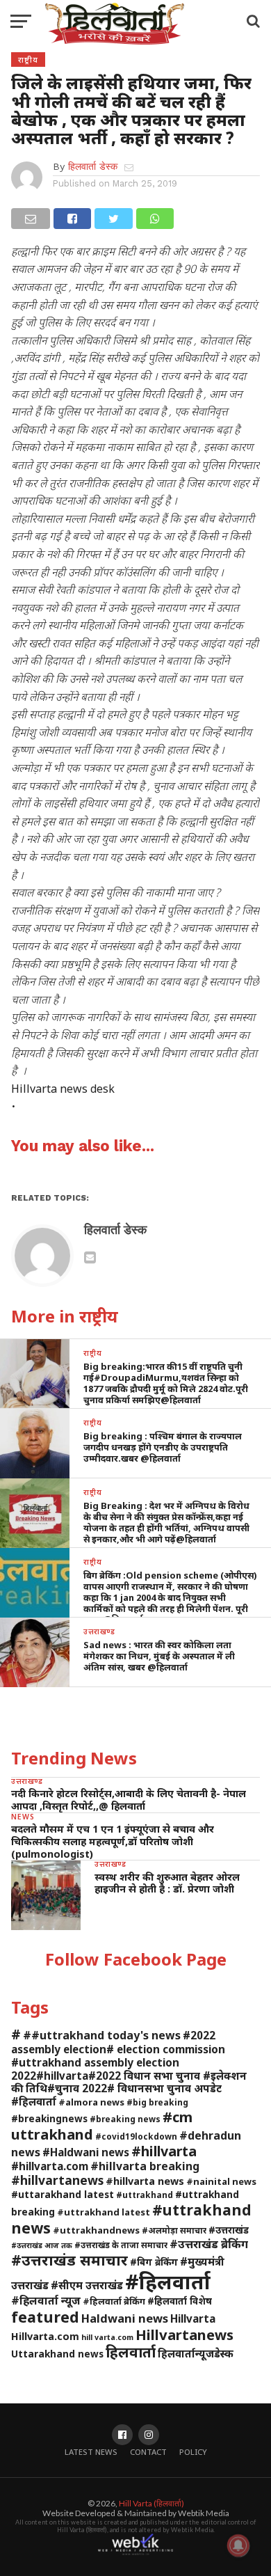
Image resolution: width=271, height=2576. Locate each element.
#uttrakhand (145, 2195)
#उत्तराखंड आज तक (42, 2245)
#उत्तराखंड (229, 2230)
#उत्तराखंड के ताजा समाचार (121, 2245)
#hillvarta (164, 2151)
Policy (193, 2452)
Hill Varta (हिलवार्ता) (151, 2503)
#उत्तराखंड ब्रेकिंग (209, 2244)
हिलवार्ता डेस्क (93, 166)
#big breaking (157, 2102)
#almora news (91, 2102)
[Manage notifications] (238, 2545)
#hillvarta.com (50, 2166)
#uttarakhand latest (63, 2194)
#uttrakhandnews (96, 2230)
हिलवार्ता (131, 2352)
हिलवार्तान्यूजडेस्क (196, 2353)
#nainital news (221, 2181)
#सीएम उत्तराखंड (87, 2285)
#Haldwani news (86, 2152)
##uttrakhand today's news (102, 2035)
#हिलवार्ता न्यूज (46, 2300)
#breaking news (125, 2119)
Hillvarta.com (45, 2336)
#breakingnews (49, 2118)
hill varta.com (107, 2337)
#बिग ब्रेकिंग (154, 2262)
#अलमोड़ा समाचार (174, 2230)
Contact (148, 2452)
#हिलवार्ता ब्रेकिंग (114, 2301)
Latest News (91, 2452)
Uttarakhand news (57, 2354)
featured (45, 2317)
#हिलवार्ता (168, 2282)
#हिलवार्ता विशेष (180, 2301)
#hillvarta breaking (145, 2166)
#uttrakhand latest (104, 2212)
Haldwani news (125, 2318)
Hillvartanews (184, 2334)
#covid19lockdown (136, 2136)
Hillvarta (193, 2318)
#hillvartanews (57, 2180)
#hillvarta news (145, 2181)
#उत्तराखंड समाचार (69, 2260)
